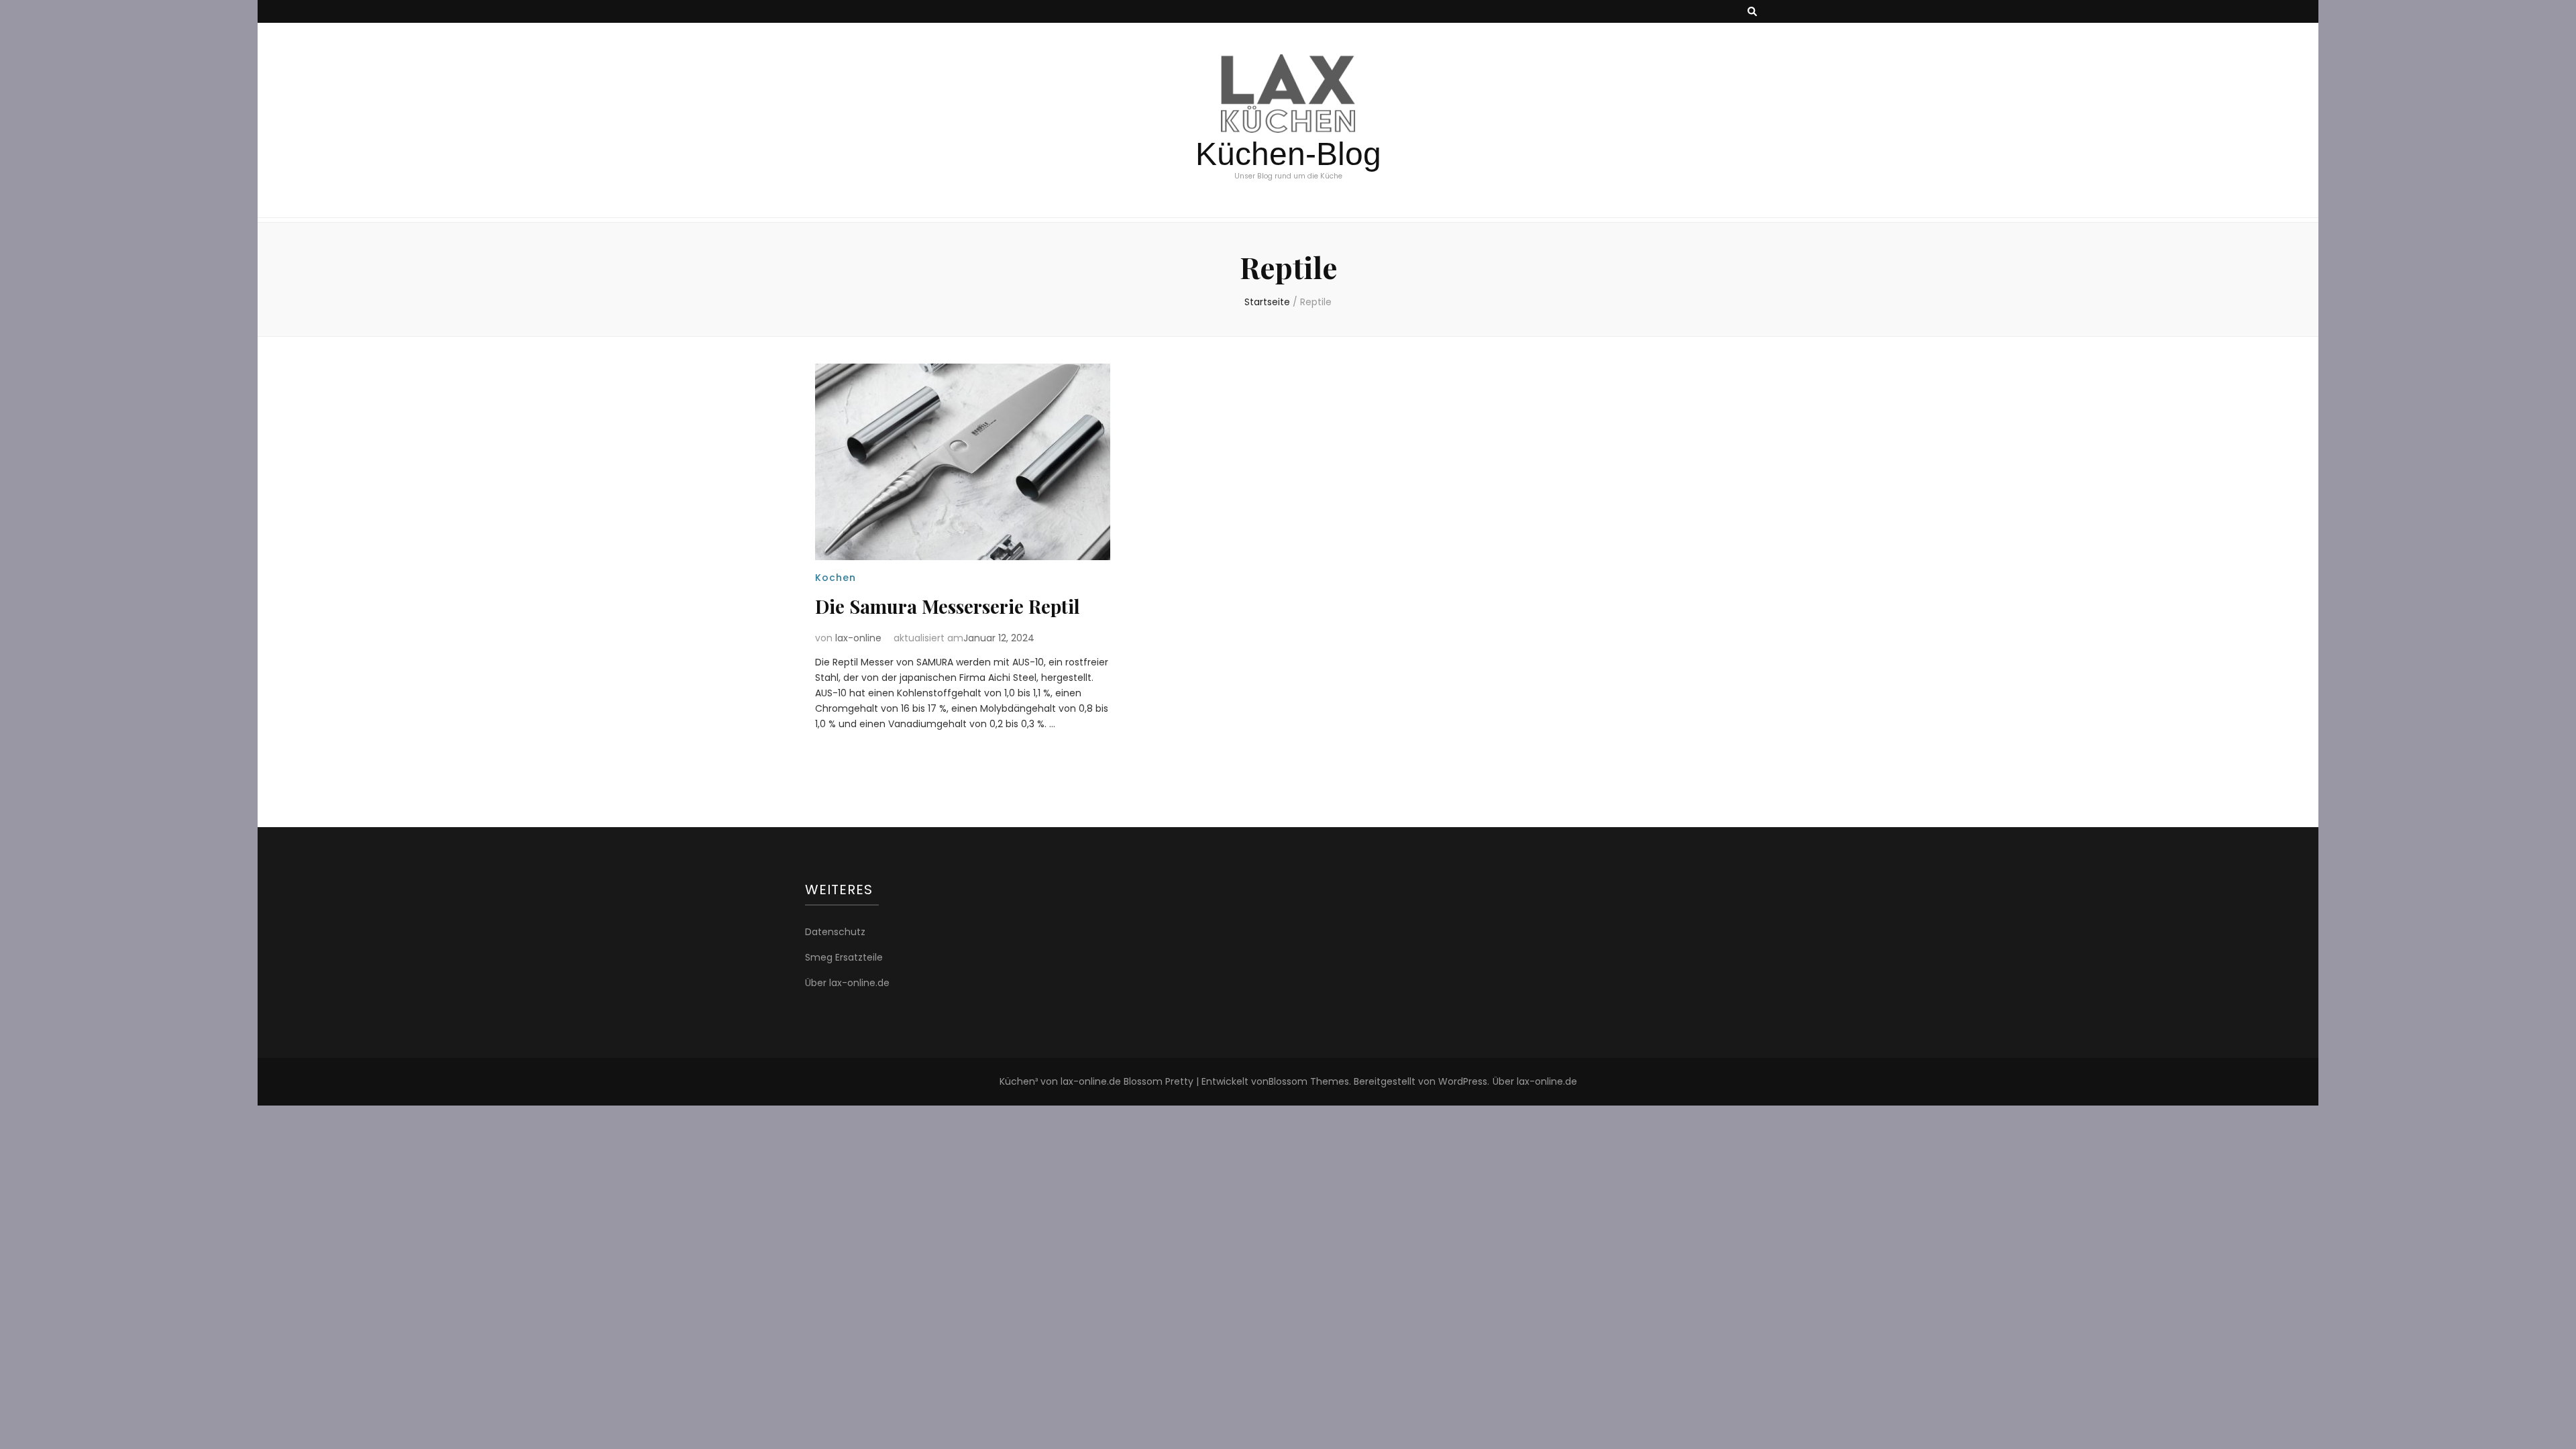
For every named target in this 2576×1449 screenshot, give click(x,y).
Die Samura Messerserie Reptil (948, 606)
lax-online (858, 638)
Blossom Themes (1309, 1081)
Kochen (836, 578)
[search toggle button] (1752, 12)
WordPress (1463, 1081)
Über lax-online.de (847, 983)
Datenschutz (835, 932)
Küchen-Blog (1288, 154)
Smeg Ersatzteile (844, 957)
